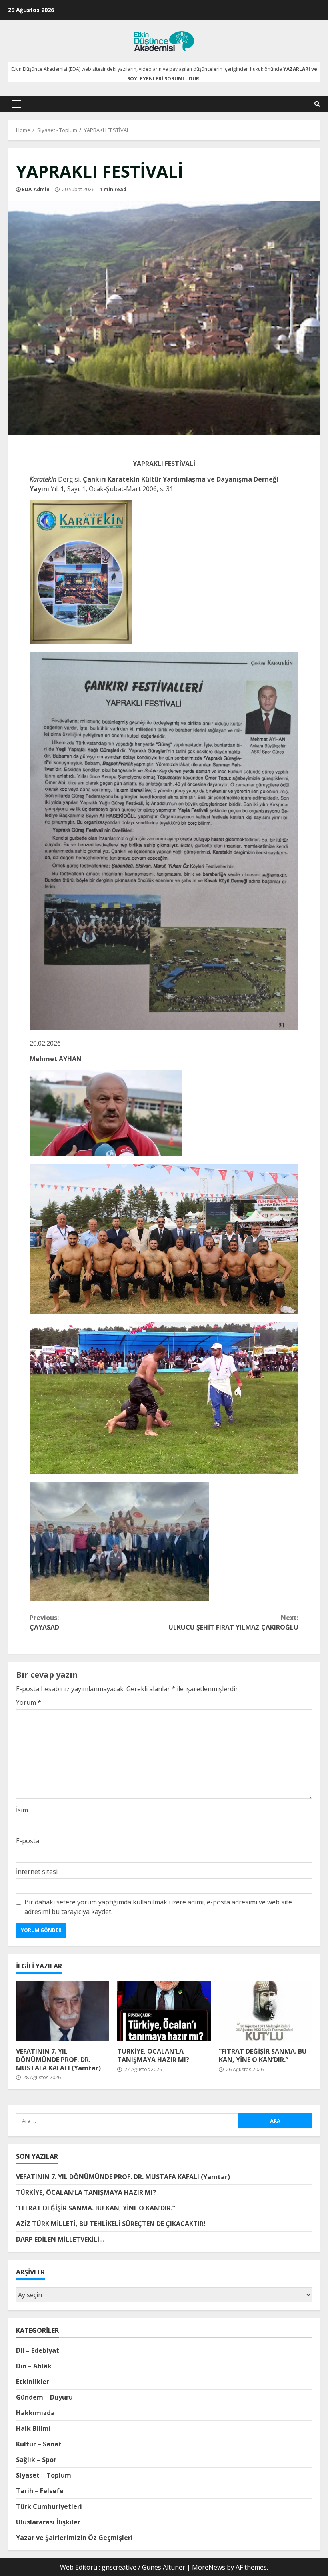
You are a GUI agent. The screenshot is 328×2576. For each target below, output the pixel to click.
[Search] (317, 104)
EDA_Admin (36, 189)
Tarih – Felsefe (40, 2491)
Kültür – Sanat (39, 2444)
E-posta (28, 1841)
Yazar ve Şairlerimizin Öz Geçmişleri (74, 2538)
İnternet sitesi (37, 1872)
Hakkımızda (35, 2413)
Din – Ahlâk (34, 2366)
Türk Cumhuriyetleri (49, 2506)
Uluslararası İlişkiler (48, 2522)
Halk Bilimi (33, 2428)
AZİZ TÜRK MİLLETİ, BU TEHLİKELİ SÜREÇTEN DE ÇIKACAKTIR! (111, 2224)
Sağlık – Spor (36, 2460)
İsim (22, 1810)
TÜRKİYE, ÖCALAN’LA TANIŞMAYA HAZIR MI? (164, 2011)
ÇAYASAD (44, 1622)
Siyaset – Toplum (44, 2475)
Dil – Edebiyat (38, 2350)
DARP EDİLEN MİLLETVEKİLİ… (60, 2239)
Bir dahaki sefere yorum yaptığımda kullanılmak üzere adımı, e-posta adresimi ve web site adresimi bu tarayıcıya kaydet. (158, 1907)
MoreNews (209, 2567)
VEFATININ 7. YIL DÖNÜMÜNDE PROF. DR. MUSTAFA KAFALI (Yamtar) (63, 2011)
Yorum (29, 1702)
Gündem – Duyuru (44, 2397)
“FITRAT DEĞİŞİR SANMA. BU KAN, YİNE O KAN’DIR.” (265, 2011)
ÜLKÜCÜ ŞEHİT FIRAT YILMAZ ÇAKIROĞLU (233, 1622)
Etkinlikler (33, 2382)
